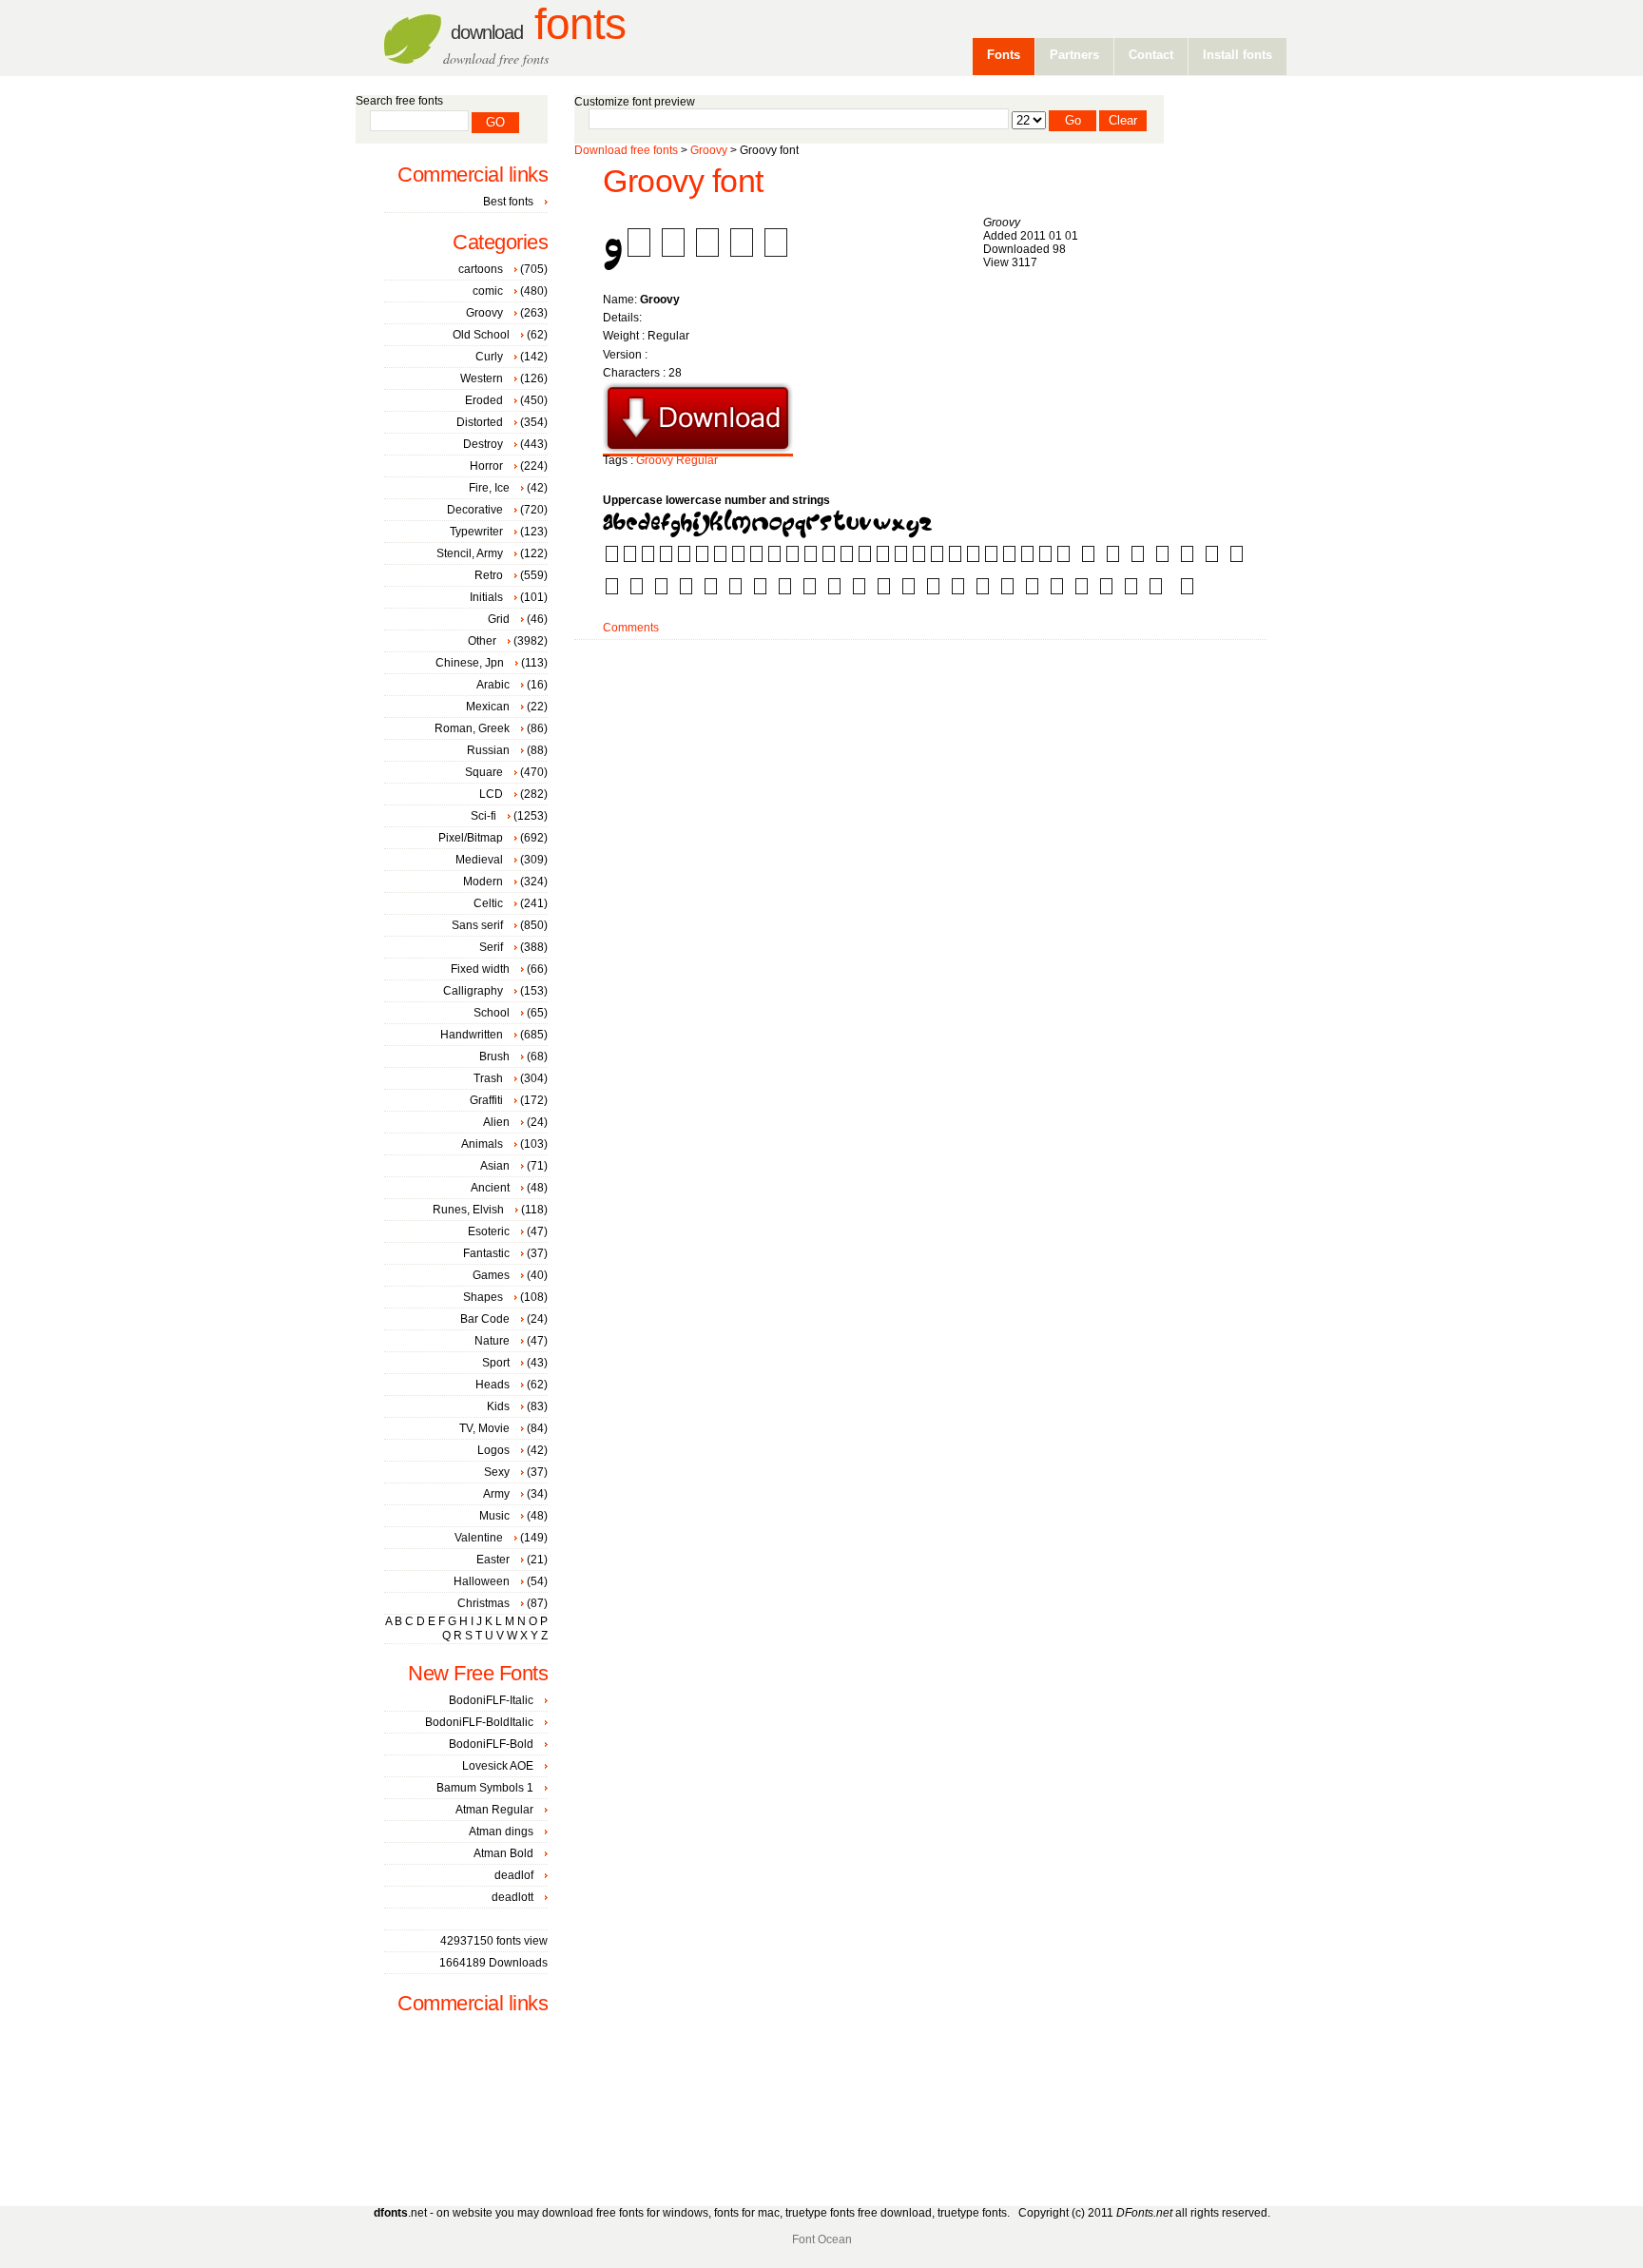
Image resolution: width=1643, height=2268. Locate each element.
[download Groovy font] (698, 450)
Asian (495, 1166)
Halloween (482, 1581)
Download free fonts (626, 150)
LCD (491, 794)
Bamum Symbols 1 (485, 1788)
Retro (489, 575)
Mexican (488, 707)
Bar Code (485, 1319)
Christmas (483, 1603)
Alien (496, 1122)
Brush (494, 1056)
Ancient (490, 1188)
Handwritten (472, 1035)
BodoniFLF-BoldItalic (479, 1722)
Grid (499, 619)
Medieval (479, 860)
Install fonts (1237, 55)
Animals (482, 1144)
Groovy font (683, 181)
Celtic (488, 903)
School (492, 1013)
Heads (493, 1385)
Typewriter (476, 532)
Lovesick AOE (498, 1766)
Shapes (483, 1297)
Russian (488, 750)
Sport (496, 1363)
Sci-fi (483, 816)
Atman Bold (503, 1853)
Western (482, 378)
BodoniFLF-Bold (491, 1744)
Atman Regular (494, 1810)
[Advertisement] (920, 701)
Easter (493, 1560)
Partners (1074, 55)
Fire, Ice (489, 488)
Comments (631, 628)
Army (496, 1494)
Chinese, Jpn (470, 663)
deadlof (514, 1875)
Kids (498, 1406)
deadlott (512, 1897)
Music (494, 1516)
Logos (493, 1450)
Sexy (497, 1472)
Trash (488, 1078)
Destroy (483, 444)
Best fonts (508, 202)
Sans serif (477, 925)
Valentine (479, 1538)
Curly (489, 357)
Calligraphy (473, 991)
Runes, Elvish (468, 1210)
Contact (1151, 55)
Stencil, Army (470, 553)
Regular (697, 460)
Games (491, 1275)
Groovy (709, 150)
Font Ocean (822, 2239)
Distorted (480, 422)
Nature (492, 1341)
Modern (483, 882)
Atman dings (501, 1832)
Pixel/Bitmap (471, 838)
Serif (491, 947)
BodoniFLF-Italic (491, 1700)
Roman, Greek (472, 728)
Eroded (484, 400)
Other (482, 641)
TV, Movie (484, 1428)
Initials (486, 597)
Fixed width (480, 969)
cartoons (481, 269)
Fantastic (486, 1253)
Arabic (493, 685)
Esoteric (489, 1231)
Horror (486, 466)
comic (488, 291)
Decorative (475, 510)
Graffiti (486, 1100)
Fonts (538, 24)
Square (484, 772)
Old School (481, 335)
